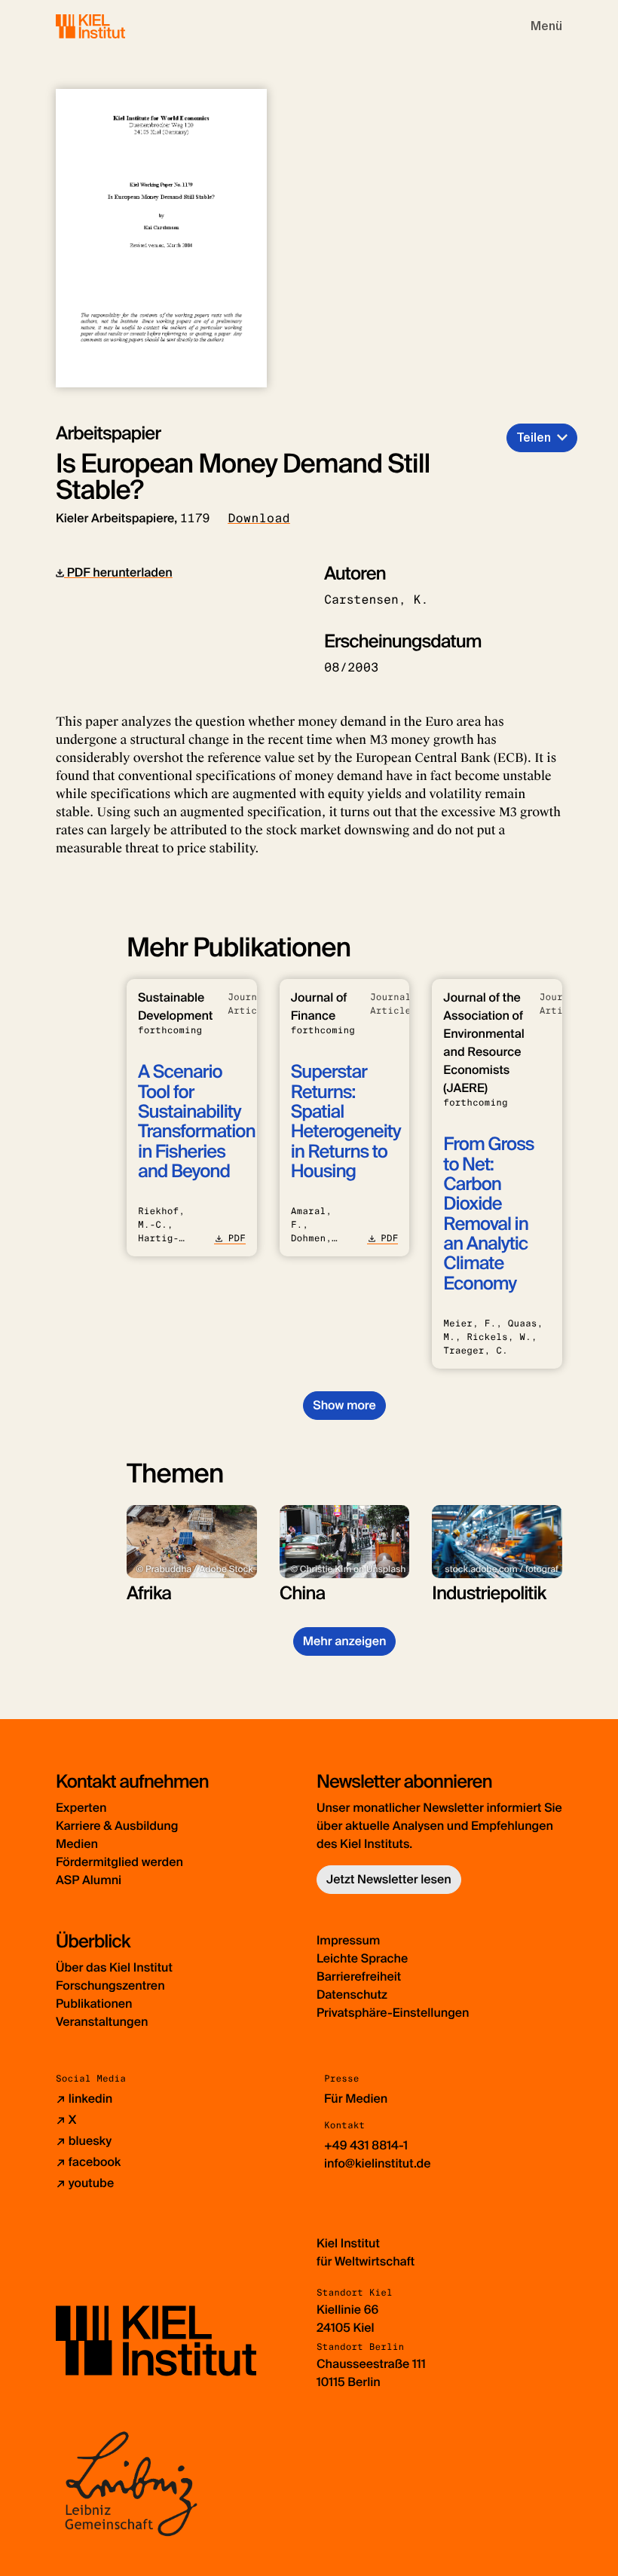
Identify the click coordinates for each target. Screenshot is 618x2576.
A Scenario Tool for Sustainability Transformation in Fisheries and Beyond (196, 1122)
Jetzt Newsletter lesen (389, 1879)
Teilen (534, 437)
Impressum (348, 1940)
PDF (236, 1238)
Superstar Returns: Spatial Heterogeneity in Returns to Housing (346, 1122)
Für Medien (356, 2099)
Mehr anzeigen (345, 1641)
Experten (81, 1808)
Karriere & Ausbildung (117, 1826)
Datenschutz (352, 1995)
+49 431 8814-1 (366, 2145)
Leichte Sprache (362, 1958)
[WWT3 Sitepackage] (112, 26)
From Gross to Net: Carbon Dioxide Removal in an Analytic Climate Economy (488, 1214)
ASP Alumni (89, 1880)
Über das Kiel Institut (114, 1967)
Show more (344, 1405)
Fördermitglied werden (119, 1862)
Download (259, 518)
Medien (77, 1844)
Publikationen (94, 2004)
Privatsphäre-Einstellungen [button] (393, 2013)
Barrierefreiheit (359, 1976)
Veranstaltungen (102, 2022)
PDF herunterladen (118, 572)
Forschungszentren (110, 1986)
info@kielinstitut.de (378, 2163)
